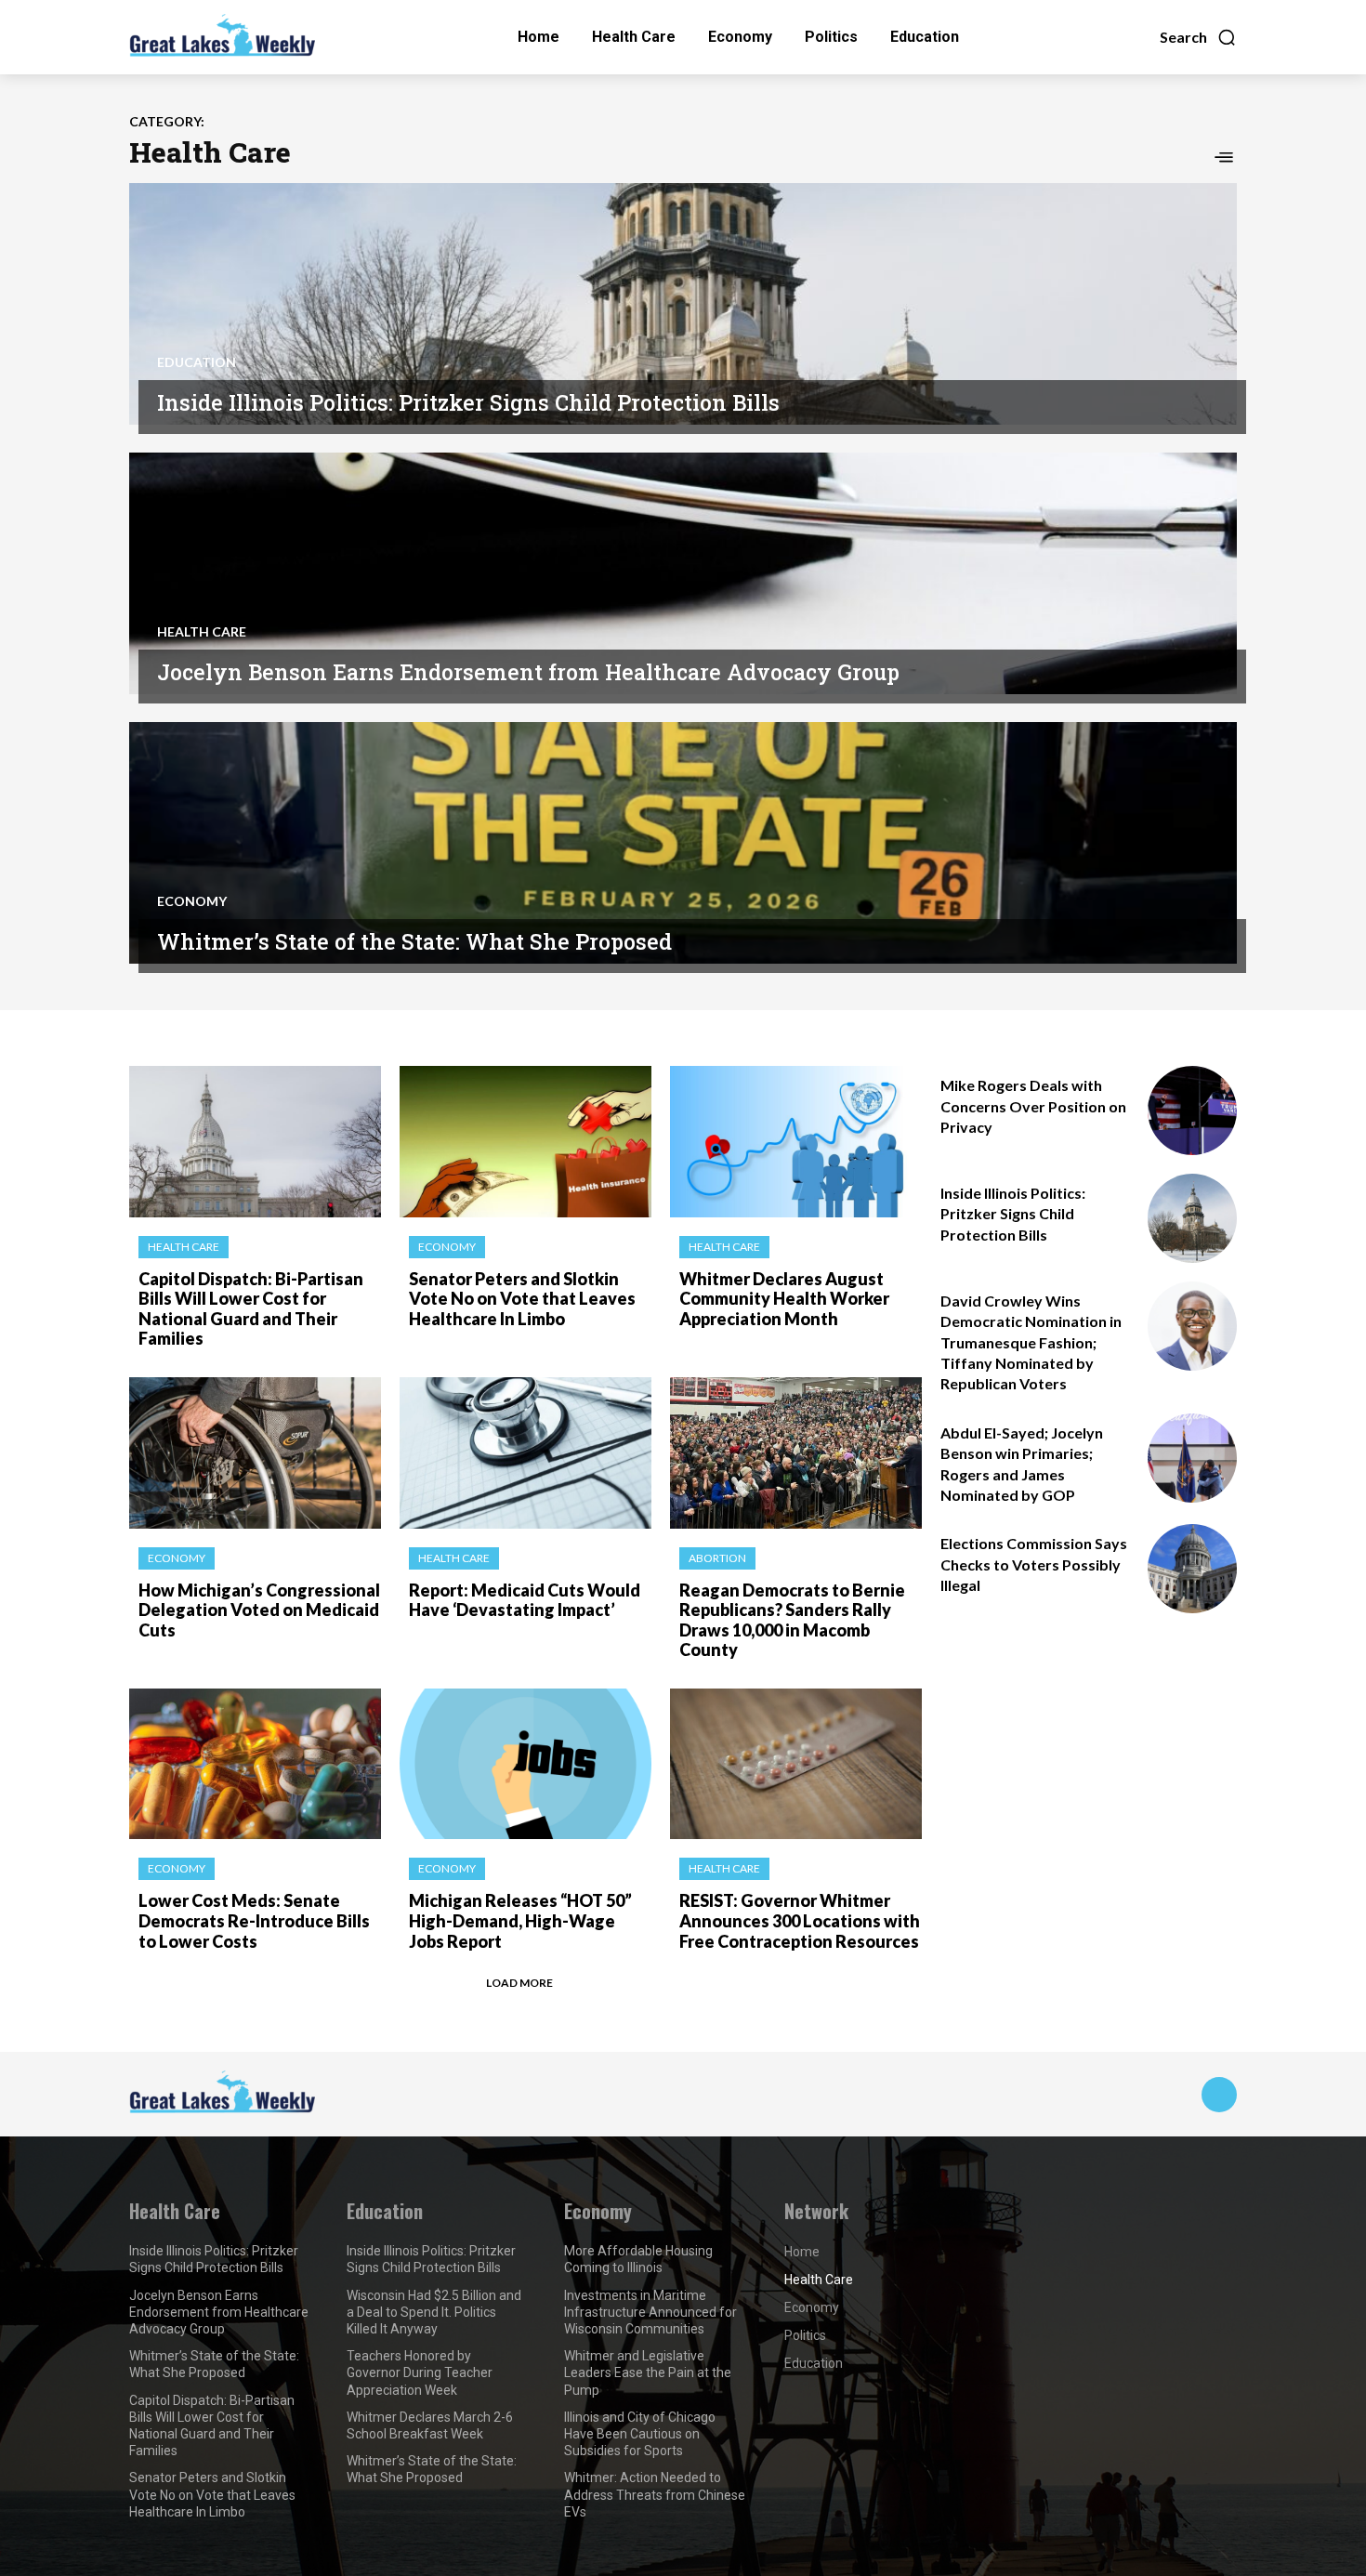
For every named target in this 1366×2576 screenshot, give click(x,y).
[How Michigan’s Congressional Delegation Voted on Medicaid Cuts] (255, 1453)
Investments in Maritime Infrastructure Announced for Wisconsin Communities (650, 2312)
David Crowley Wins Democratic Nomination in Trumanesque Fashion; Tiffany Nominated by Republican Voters (1031, 1342)
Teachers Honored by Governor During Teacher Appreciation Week (420, 2372)
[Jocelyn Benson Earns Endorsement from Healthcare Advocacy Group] (683, 573)
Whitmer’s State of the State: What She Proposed (414, 941)
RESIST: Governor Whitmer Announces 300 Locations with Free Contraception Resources (800, 1920)
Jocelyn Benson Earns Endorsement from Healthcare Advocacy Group (528, 672)
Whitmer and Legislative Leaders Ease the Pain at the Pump (648, 2372)
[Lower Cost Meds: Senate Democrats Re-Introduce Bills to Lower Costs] (255, 1764)
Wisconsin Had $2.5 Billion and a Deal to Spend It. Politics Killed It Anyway (434, 2312)
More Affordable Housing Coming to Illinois (638, 2259)
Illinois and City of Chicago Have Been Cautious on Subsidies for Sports (640, 2434)
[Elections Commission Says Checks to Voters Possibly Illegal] (1192, 1569)
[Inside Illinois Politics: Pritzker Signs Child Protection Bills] (683, 304)
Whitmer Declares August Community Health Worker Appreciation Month (784, 1299)
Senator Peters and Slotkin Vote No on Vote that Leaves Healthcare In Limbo (522, 1299)
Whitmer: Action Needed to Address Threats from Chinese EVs (655, 2494)
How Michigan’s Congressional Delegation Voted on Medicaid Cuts (259, 1610)
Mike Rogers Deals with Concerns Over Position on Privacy (1033, 1106)
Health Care (202, 632)
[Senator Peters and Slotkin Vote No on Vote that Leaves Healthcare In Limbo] (525, 1142)
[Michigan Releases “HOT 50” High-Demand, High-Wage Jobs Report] (525, 1764)
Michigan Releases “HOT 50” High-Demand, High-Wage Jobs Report (520, 1920)
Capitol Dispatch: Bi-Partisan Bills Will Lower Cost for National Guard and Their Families (251, 1309)
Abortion (717, 1558)
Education (197, 362)
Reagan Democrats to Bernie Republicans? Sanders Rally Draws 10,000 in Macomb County (792, 1620)
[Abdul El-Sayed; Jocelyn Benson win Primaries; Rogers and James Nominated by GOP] (1192, 1458)
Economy (192, 901)
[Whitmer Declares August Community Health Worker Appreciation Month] (796, 1142)
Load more (519, 1983)
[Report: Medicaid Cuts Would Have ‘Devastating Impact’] (525, 1453)
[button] (1198, 37)
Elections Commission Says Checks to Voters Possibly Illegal (1034, 1564)
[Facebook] (1219, 2095)
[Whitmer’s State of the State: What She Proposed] (683, 843)
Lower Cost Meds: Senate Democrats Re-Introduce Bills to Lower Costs (254, 1920)
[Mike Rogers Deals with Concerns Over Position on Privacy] (1192, 1111)
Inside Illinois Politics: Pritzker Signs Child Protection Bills (468, 402)
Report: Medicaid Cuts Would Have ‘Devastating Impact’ (525, 1600)
